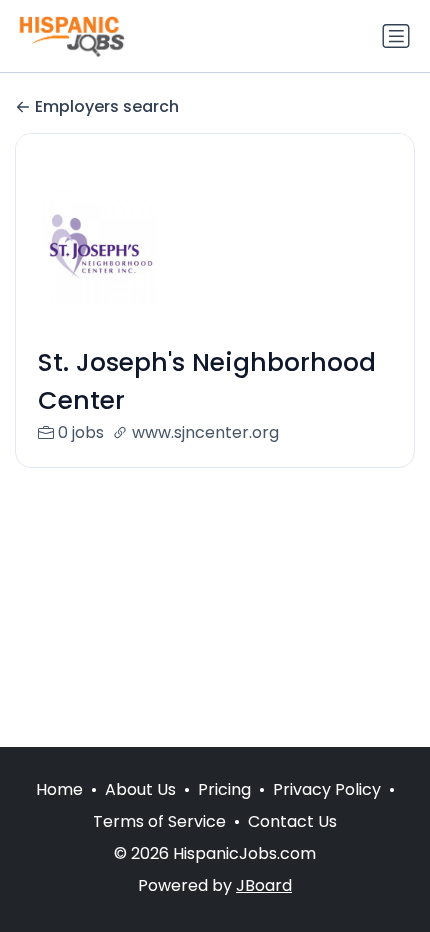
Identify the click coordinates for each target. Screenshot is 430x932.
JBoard (264, 885)
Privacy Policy (327, 789)
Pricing (224, 789)
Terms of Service (159, 821)
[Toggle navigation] (396, 36)
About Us (140, 789)
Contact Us (292, 821)
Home (59, 789)
